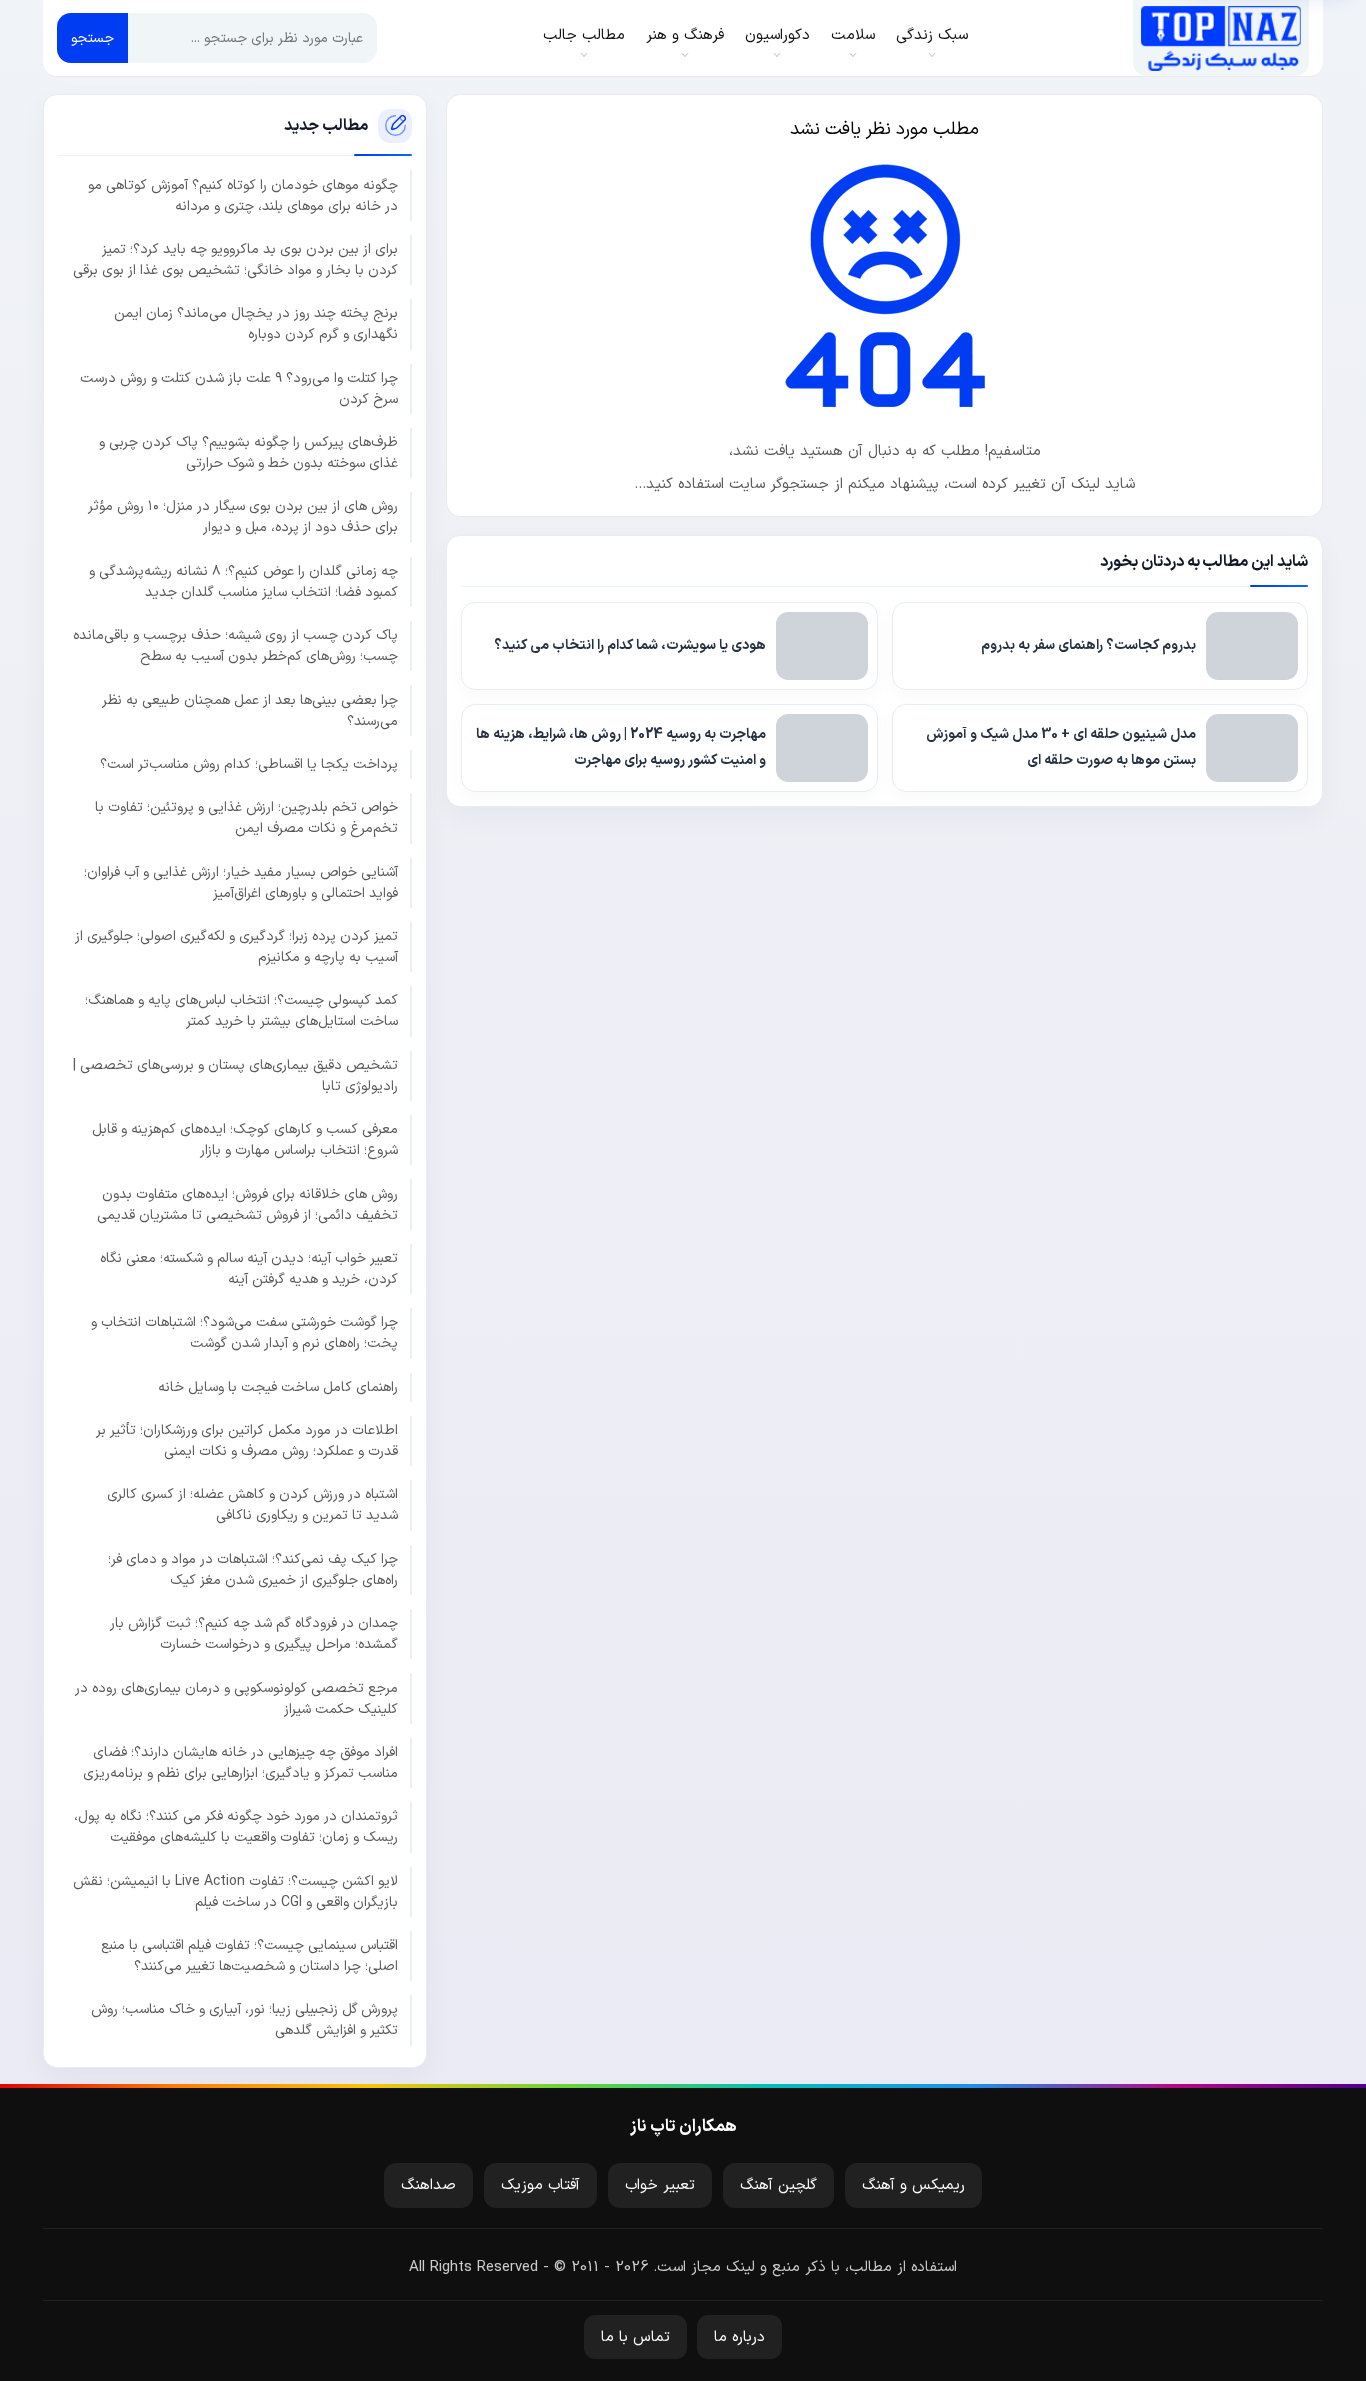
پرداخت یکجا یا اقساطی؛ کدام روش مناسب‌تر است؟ (249, 764)
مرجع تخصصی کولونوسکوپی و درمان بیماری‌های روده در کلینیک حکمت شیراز (236, 1699)
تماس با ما (635, 2337)
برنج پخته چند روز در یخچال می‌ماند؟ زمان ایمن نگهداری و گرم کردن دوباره (256, 324)
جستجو (92, 38)
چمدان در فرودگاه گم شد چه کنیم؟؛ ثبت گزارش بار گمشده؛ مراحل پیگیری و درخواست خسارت (254, 1634)
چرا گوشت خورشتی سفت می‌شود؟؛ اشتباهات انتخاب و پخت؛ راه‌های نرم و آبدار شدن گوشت (244, 1333)
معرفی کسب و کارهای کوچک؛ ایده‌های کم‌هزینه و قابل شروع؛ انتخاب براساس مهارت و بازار (245, 1140)
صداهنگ (428, 2185)
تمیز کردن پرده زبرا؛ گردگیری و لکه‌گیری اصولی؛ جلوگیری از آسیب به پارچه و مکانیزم (236, 947)
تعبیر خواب (660, 2185)
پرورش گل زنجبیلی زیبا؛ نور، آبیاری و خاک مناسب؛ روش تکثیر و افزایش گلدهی (244, 2020)
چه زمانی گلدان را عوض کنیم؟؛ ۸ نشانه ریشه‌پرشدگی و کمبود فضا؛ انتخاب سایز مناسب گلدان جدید (243, 582)
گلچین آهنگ (778, 2185)
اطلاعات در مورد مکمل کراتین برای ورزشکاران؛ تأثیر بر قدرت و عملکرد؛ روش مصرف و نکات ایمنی (247, 1441)
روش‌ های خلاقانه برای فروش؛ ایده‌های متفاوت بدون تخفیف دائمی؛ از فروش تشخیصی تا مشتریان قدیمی (247, 1205)
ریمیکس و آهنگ (913, 2185)
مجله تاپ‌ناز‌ (1220, 38)
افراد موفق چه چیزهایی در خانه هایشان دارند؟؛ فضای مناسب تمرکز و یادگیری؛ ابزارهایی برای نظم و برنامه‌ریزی (240, 1763)
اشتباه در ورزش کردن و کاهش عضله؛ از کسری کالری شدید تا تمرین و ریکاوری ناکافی (252, 1505)
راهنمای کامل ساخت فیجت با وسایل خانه (278, 1387)
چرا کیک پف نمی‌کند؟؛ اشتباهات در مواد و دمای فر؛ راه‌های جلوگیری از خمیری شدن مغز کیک (253, 1570)
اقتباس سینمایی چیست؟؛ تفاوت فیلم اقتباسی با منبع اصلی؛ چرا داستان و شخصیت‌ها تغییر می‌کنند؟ (249, 1956)
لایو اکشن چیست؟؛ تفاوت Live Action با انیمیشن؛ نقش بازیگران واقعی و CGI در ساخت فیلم (235, 1892)
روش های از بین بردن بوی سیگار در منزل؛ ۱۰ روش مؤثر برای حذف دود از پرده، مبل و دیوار (243, 517)
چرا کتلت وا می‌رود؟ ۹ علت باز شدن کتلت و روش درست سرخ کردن (239, 389)
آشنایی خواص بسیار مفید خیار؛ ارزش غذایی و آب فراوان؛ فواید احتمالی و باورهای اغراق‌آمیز (241, 883)
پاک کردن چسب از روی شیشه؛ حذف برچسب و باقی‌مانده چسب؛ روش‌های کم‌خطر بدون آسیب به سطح (235, 646)
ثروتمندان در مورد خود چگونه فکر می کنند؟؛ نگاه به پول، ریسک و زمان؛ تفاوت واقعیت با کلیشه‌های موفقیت (236, 1827)
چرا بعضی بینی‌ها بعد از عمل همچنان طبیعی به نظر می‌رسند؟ (250, 711)
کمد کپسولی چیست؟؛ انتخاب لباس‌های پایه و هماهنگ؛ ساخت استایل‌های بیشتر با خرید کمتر (241, 1011)
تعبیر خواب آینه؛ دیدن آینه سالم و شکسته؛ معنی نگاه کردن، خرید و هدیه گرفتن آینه (249, 1269)
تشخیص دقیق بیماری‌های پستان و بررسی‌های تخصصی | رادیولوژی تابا (235, 1076)
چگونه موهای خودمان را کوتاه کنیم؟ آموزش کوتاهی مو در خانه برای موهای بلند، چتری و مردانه (243, 196)
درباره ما (739, 2337)
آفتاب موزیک (540, 2185)
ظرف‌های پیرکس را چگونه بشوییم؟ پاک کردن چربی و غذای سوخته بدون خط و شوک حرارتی (248, 453)
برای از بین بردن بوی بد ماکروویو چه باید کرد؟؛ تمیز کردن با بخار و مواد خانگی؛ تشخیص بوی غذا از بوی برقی (235, 260)
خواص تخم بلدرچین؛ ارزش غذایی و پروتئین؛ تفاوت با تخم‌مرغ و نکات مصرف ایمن (246, 818)
